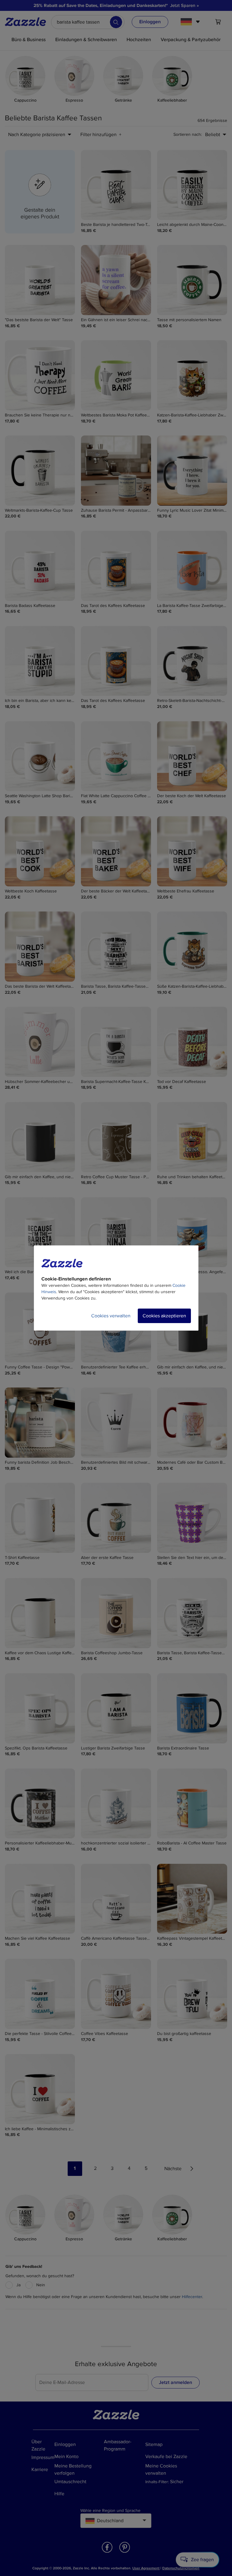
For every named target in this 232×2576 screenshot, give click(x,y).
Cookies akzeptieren (164, 1316)
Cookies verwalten (111, 1316)
